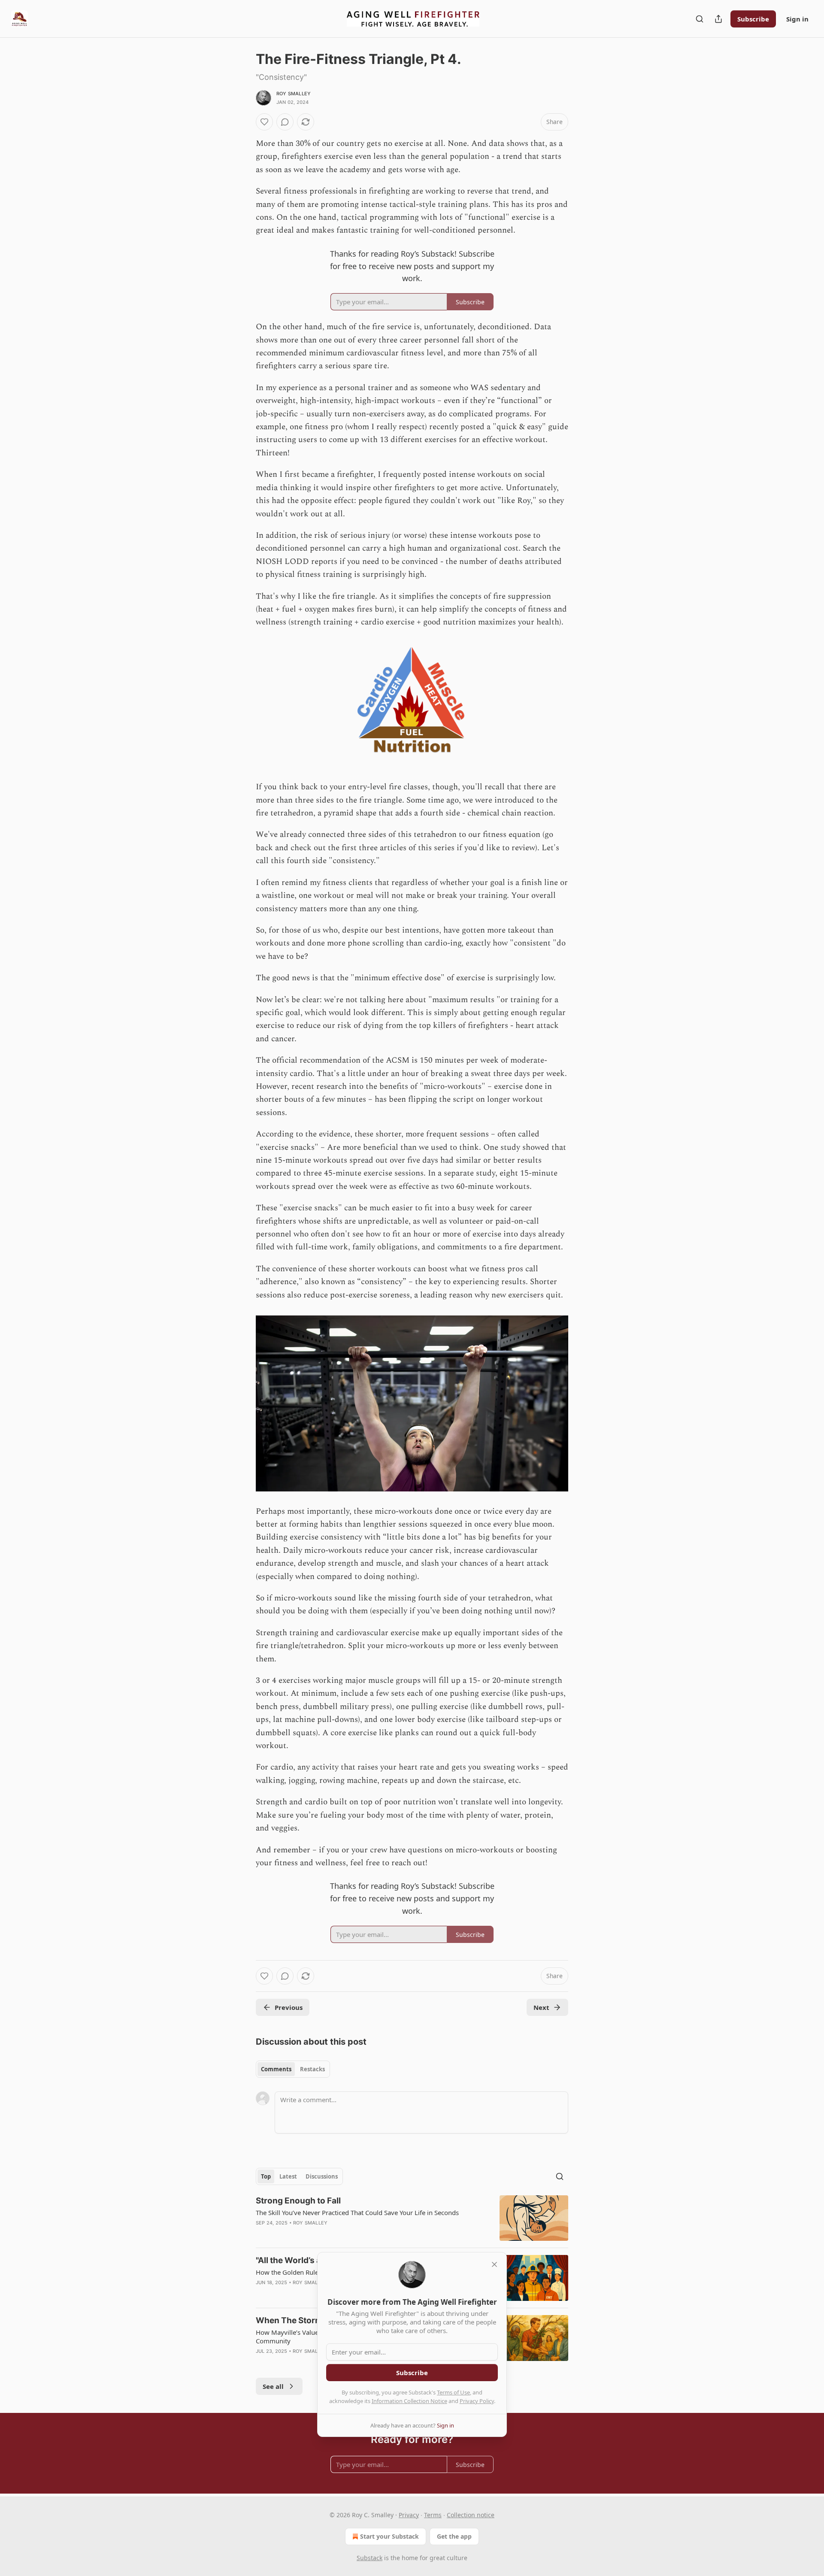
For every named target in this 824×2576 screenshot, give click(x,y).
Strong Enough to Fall (298, 2201)
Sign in (797, 19)
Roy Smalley (294, 94)
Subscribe (753, 19)
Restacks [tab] (312, 2069)
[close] (494, 2264)
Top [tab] (266, 2176)
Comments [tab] (276, 2069)
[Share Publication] (718, 19)
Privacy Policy (477, 2401)
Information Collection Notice (409, 2401)
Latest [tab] (288, 2176)
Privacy (409, 2515)
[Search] (700, 19)
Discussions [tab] (322, 2176)
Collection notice (471, 2515)
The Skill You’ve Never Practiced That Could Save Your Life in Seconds (357, 2212)
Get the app (454, 2536)
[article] (412, 2218)
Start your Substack (389, 2536)
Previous (289, 2007)
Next (541, 2007)
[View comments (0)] (285, 122)
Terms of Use (453, 2392)
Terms (433, 2515)
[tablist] (293, 2069)
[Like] (264, 122)
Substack (370, 2558)
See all (273, 2386)
